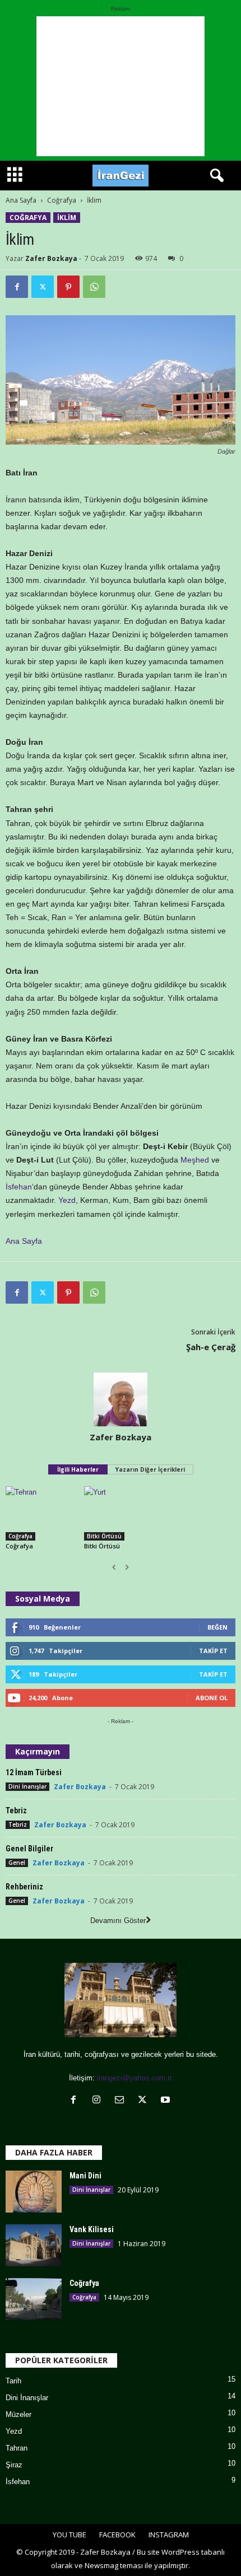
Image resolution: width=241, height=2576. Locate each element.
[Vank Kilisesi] (34, 2245)
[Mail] (122, 2101)
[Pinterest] (68, 287)
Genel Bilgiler (29, 1849)
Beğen (217, 1627)
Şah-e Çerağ (211, 1347)
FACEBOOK (117, 2535)
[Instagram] (99, 2101)
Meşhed (195, 1160)
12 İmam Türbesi (34, 1772)
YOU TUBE (69, 2535)
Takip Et (213, 1651)
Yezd (67, 1200)
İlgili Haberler (78, 1469)
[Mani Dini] (34, 2192)
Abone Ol (212, 1698)
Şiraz (14, 2465)
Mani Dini (85, 2176)
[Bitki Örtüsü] (121, 1513)
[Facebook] (17, 287)
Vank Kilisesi (92, 2229)
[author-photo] (121, 1399)
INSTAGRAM (169, 2535)
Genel (17, 1863)
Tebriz (16, 1810)
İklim (67, 218)
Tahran (17, 2448)
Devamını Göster (118, 1921)
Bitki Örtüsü (104, 1536)
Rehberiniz (24, 1887)
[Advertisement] (121, 86)
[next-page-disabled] (127, 1567)
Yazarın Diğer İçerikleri (150, 1469)
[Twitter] (43, 287)
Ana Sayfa (21, 200)
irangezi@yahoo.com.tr (135, 2078)
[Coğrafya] (42, 1513)
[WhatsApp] (94, 287)
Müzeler (18, 2414)
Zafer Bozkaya (51, 258)
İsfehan (19, 1187)
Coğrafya (62, 200)
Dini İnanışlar (27, 1786)
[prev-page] (114, 1567)
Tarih (13, 2381)
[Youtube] (167, 2101)
